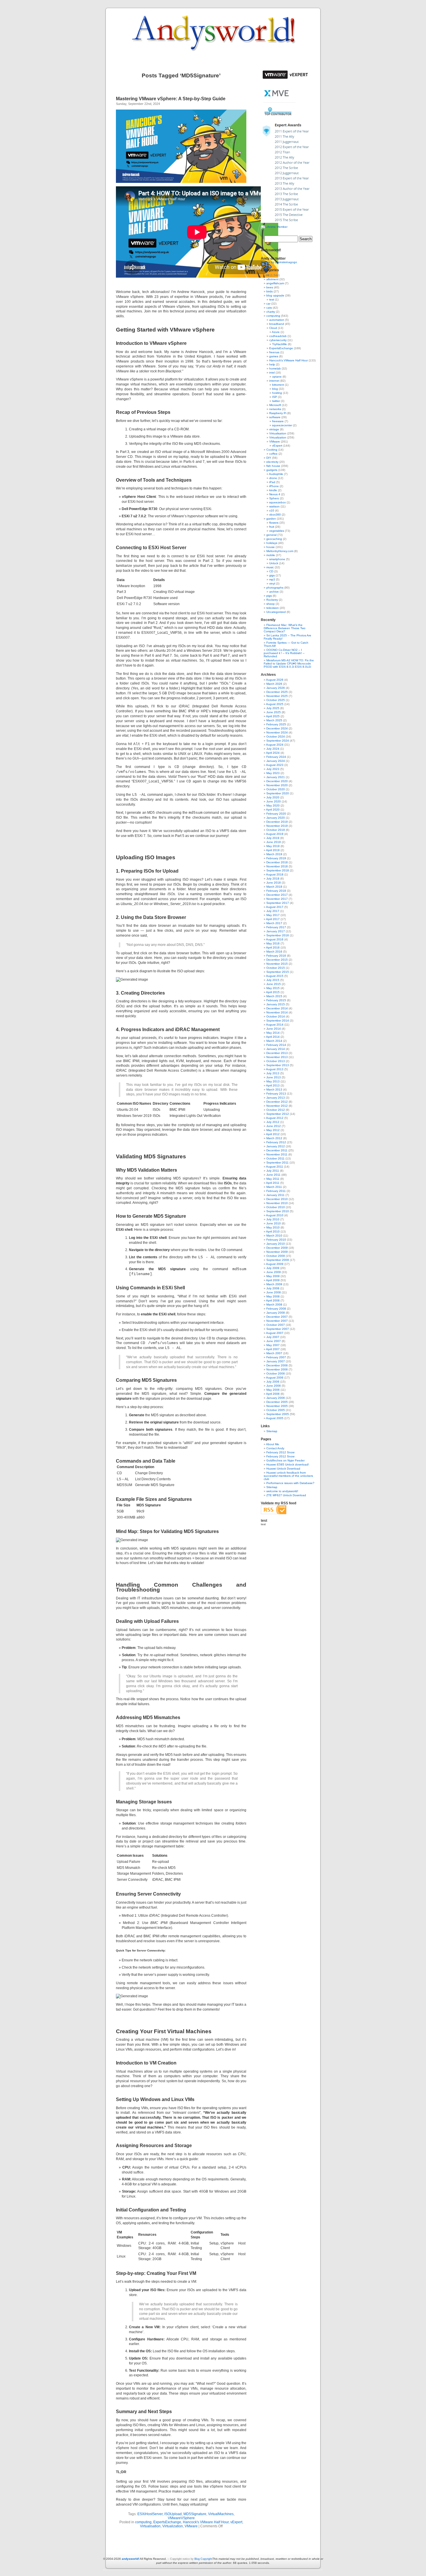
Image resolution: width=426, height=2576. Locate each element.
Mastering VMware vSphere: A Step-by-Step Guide (171, 99)
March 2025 (274, 720)
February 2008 (276, 1309)
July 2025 (273, 708)
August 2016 (275, 939)
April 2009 (273, 1280)
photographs (275, 588)
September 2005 (278, 1414)
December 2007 (277, 1317)
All (268, 275)
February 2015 (276, 1000)
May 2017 (273, 915)
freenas (274, 352)
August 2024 (275, 745)
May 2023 (273, 773)
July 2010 (273, 1219)
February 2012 (276, 1142)
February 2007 (276, 1357)
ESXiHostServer (150, 2514)
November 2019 (277, 826)
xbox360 (275, 515)
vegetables (277, 531)
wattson (274, 506)
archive (274, 592)
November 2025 (277, 696)
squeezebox (277, 502)
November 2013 (277, 1057)
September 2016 (278, 935)
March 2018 (274, 887)
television (273, 608)
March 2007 (274, 1353)
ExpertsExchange (167, 2522)
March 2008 (274, 1305)
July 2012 (273, 1122)
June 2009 (274, 1272)
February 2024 (276, 757)
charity (271, 312)
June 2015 (274, 984)
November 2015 (277, 964)
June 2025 (274, 712)
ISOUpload (173, 2514)
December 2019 (277, 822)
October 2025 (276, 700)
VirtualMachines (221, 2514)
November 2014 (277, 1012)
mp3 (272, 579)
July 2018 (273, 879)
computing (143, 2522)
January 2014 (276, 1049)
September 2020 (278, 793)
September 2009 (278, 1260)
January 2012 (276, 1146)
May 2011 (273, 1179)
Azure (276, 332)
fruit (272, 527)
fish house (273, 466)
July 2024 (273, 749)
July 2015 (273, 980)
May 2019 (273, 846)
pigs (269, 596)
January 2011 (275, 1195)
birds (270, 291)
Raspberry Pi (278, 413)
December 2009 (277, 1248)
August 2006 (275, 1378)
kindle (273, 490)
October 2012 (276, 1110)
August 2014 (275, 1025)
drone (273, 478)
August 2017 (275, 907)
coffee (273, 454)
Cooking (272, 450)
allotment (272, 279)
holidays (272, 543)
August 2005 (275, 1418)
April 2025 (273, 716)
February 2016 (276, 956)
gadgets (272, 470)
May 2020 (273, 805)
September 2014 (278, 1021)
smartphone (277, 559)
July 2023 (273, 769)
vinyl (272, 584)
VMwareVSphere (181, 2518)
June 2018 (274, 883)
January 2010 (276, 1244)
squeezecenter (282, 425)
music (270, 567)
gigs (272, 575)
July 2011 (273, 1171)
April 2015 (273, 992)
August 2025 (275, 704)
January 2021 (276, 777)
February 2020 (276, 814)
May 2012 (273, 1130)
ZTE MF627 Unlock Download (286, 1495)
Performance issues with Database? (290, 1483)
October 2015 (276, 968)
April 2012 (273, 1134)
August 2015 (275, 976)
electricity (272, 462)
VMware (191, 2526)
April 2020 (273, 810)
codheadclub (278, 336)
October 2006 (276, 1373)
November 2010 (277, 1203)
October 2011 (275, 1158)
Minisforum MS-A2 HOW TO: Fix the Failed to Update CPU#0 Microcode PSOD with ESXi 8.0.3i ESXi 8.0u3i (289, 663)
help (272, 364)
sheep (271, 604)
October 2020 (276, 789)
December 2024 (277, 728)
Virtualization (173, 2526)
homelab (275, 368)
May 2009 (273, 1276)
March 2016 (274, 952)
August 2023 (275, 765)
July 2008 (273, 1288)
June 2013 (274, 1077)
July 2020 (273, 797)
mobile (271, 555)
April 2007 (273, 1349)
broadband (277, 324)
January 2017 (276, 931)
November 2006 (277, 1369)
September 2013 (278, 1065)
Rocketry (272, 600)
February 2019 (276, 858)
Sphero (274, 498)
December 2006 (277, 1365)
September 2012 (278, 1114)
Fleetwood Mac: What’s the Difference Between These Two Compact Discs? (285, 628)
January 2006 (276, 1398)
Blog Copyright (203, 2559)
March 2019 (274, 854)
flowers (274, 523)
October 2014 (276, 1016)
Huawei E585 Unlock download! (288, 1464)
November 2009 (277, 1252)
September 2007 (278, 1329)
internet (274, 381)
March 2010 (274, 1236)
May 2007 (273, 1345)
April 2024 (273, 753)
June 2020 (274, 801)
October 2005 (276, 1410)
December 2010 (277, 1199)
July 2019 (273, 838)
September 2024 (278, 741)
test (272, 300)
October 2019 (276, 830)
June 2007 (274, 1341)
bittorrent (278, 385)
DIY (269, 458)
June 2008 (274, 1292)
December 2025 (277, 692)
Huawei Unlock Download (283, 1469)
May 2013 (273, 1081)
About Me (273, 1444)
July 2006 (273, 1382)
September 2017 (278, 903)
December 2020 (277, 781)
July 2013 (273, 1073)
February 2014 (276, 1045)
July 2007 (273, 1337)
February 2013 (276, 1094)
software (275, 417)
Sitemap (272, 1431)
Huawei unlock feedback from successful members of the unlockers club (288, 1476)
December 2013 (277, 1053)
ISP (275, 397)
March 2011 (274, 1187)
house (271, 547)
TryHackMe (280, 344)
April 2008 (273, 1300)
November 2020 (277, 785)
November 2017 (277, 899)
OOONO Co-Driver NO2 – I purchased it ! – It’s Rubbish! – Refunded (284, 653)
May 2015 (273, 988)
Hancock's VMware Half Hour (206, 2522)
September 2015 (278, 972)
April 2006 (273, 1394)
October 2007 (276, 1325)
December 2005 (277, 1402)
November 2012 (277, 1106)
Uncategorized (276, 612)
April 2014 (273, 1037)
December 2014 (277, 1008)
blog (275, 389)
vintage (274, 429)
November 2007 (277, 1321)
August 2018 (275, 874)
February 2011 (276, 1191)
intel (272, 373)
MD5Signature (195, 2514)
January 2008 (276, 1313)
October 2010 (276, 1207)
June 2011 (273, 1175)
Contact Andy (275, 1448)
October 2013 (276, 1061)
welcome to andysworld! (282, 1491)
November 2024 (277, 732)
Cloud (273, 328)
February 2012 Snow (280, 1452)
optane (277, 377)
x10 (272, 510)
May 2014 (273, 1033)
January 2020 (276, 818)
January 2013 (276, 1098)
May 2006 (273, 1390)
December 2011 (277, 1150)
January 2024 (276, 761)
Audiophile (276, 474)
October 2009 (276, 1256)
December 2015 (277, 960)
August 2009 (275, 1264)
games (274, 356)
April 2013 (273, 1085)
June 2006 (274, 1386)
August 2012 (275, 1118)
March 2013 (274, 1089)
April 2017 (273, 919)
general (271, 535)
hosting (277, 393)
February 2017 (276, 927)
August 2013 (275, 1069)
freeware (278, 421)
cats (269, 308)
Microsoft (275, 405)
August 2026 (275, 680)
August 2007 (275, 1333)
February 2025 (276, 724)
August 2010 (275, 1215)
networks (275, 409)
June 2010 (274, 1223)
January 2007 (276, 1361)
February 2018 (276, 891)
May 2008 (273, 1296)
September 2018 (278, 870)
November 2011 (277, 1154)
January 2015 (276, 1004)
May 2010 (273, 1227)
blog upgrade (275, 295)
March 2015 (274, 996)
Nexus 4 (275, 494)
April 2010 (273, 1231)
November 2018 (277, 866)
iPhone (274, 486)
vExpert (236, 2522)
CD (271, 571)
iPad (272, 482)
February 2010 (276, 1240)
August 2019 (275, 834)
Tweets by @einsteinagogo (279, 262)
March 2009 (274, 1284)
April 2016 (273, 947)
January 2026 (276, 688)
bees (270, 287)
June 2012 (274, 1126)
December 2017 (277, 895)
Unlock (274, 563)
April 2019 (273, 850)
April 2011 (273, 1183)
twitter (276, 401)
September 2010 (278, 1211)
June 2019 (274, 842)
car (268, 304)
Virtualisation (150, 2526)
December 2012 (277, 1102)
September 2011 (277, 1163)
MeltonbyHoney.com (280, 551)
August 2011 (275, 1167)
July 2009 (273, 1268)
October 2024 (276, 737)
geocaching (274, 539)
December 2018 (277, 862)
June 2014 (274, 1029)
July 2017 (273, 911)
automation (277, 320)
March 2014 (274, 1041)
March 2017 (274, 923)
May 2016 (273, 943)
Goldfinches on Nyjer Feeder (285, 1460)
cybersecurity (278, 340)
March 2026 (274, 684)
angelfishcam (275, 283)
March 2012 (274, 1138)
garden (271, 519)
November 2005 (277, 1406)
